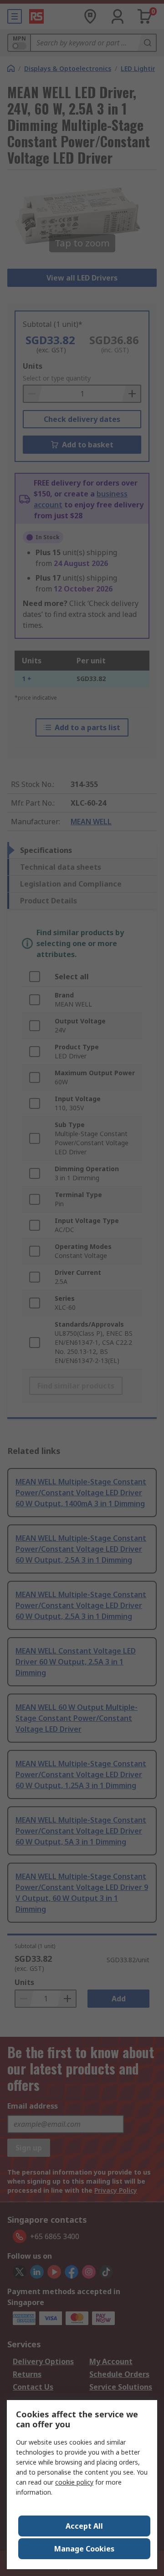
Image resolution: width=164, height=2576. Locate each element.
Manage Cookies (84, 2549)
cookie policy (74, 2482)
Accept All (84, 2526)
